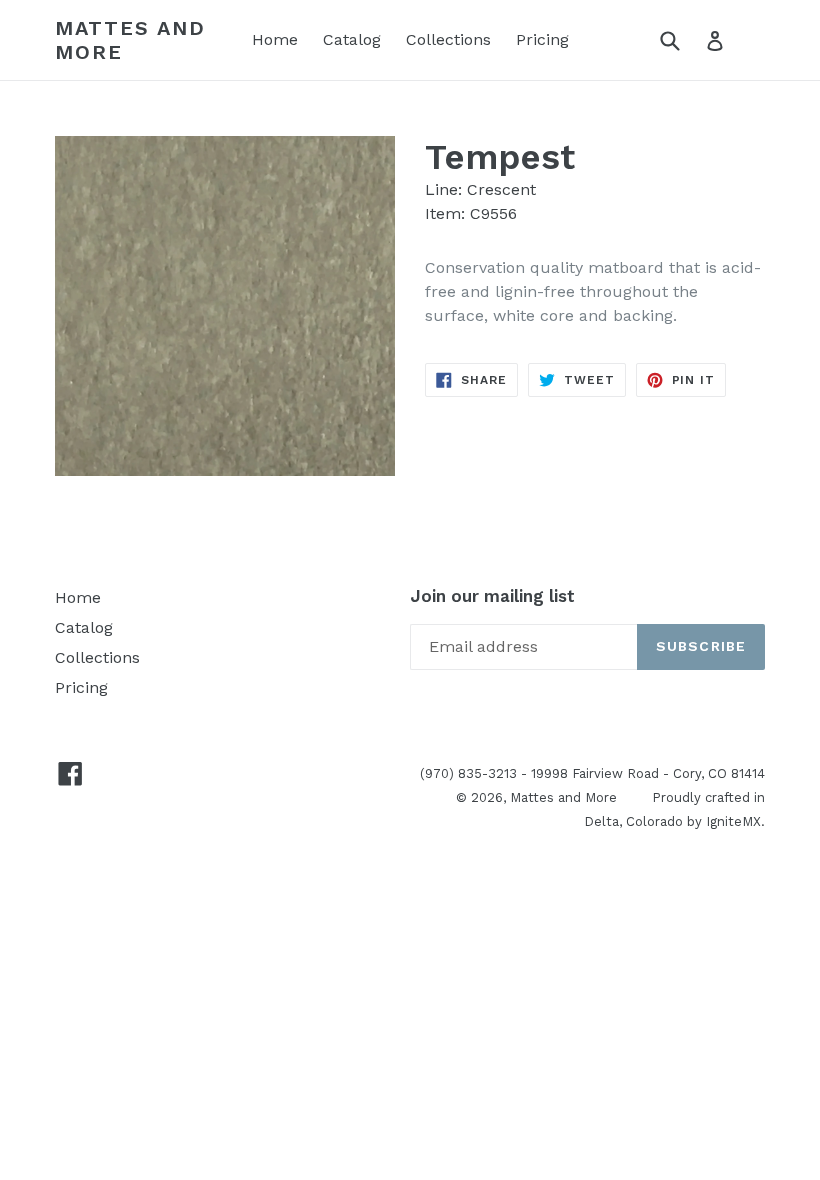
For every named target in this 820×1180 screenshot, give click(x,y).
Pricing (542, 39)
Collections (448, 39)
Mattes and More (130, 40)
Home (275, 39)
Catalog (352, 39)
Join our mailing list (492, 596)
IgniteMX (733, 821)
